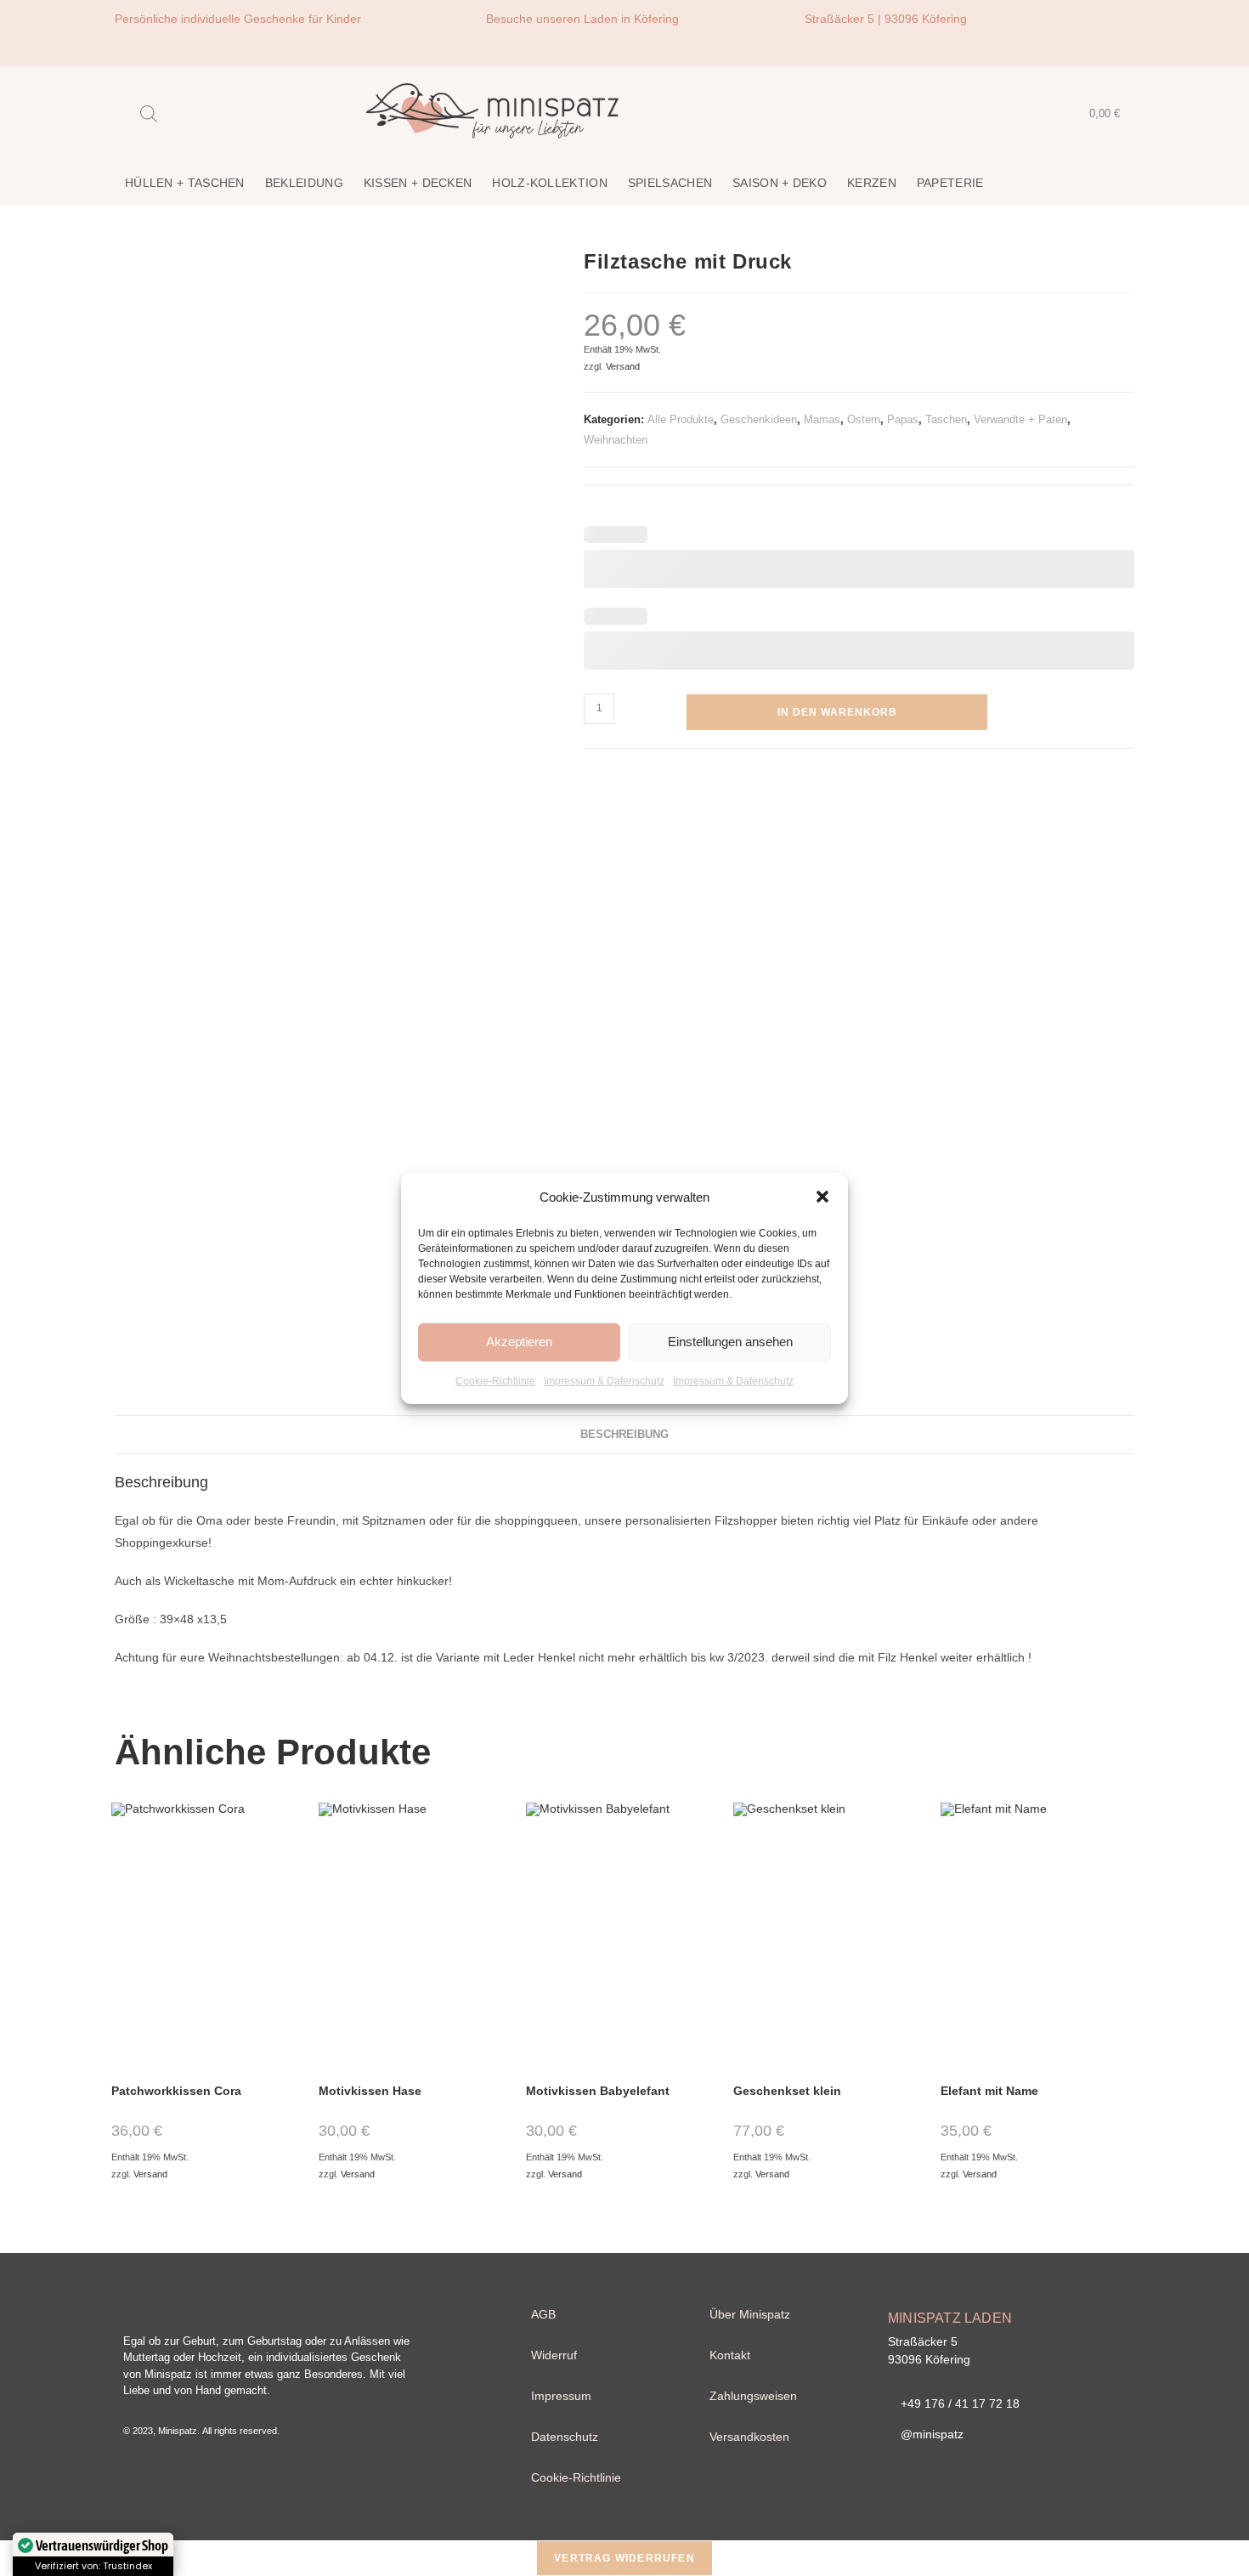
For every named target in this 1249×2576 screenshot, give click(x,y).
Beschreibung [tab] (624, 1435)
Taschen (946, 419)
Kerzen (872, 183)
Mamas (822, 419)
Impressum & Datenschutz (604, 1380)
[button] (822, 1197)
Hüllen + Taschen (185, 183)
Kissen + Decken (418, 183)
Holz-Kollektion (550, 183)
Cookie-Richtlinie (495, 1380)
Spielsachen (670, 183)
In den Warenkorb (837, 712)
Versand (623, 366)
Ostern (864, 419)
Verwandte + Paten (1020, 419)
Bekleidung (304, 183)
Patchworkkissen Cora (176, 2091)
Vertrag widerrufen (624, 2558)
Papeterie (950, 183)
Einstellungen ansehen (730, 1342)
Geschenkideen (759, 419)
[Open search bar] (149, 113)
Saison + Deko (780, 183)
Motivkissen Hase (370, 2091)
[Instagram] (1113, 30)
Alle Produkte (681, 419)
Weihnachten (616, 440)
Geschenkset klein (787, 2091)
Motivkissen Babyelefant (598, 2091)
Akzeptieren (519, 1342)
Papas (903, 419)
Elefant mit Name (989, 2091)
